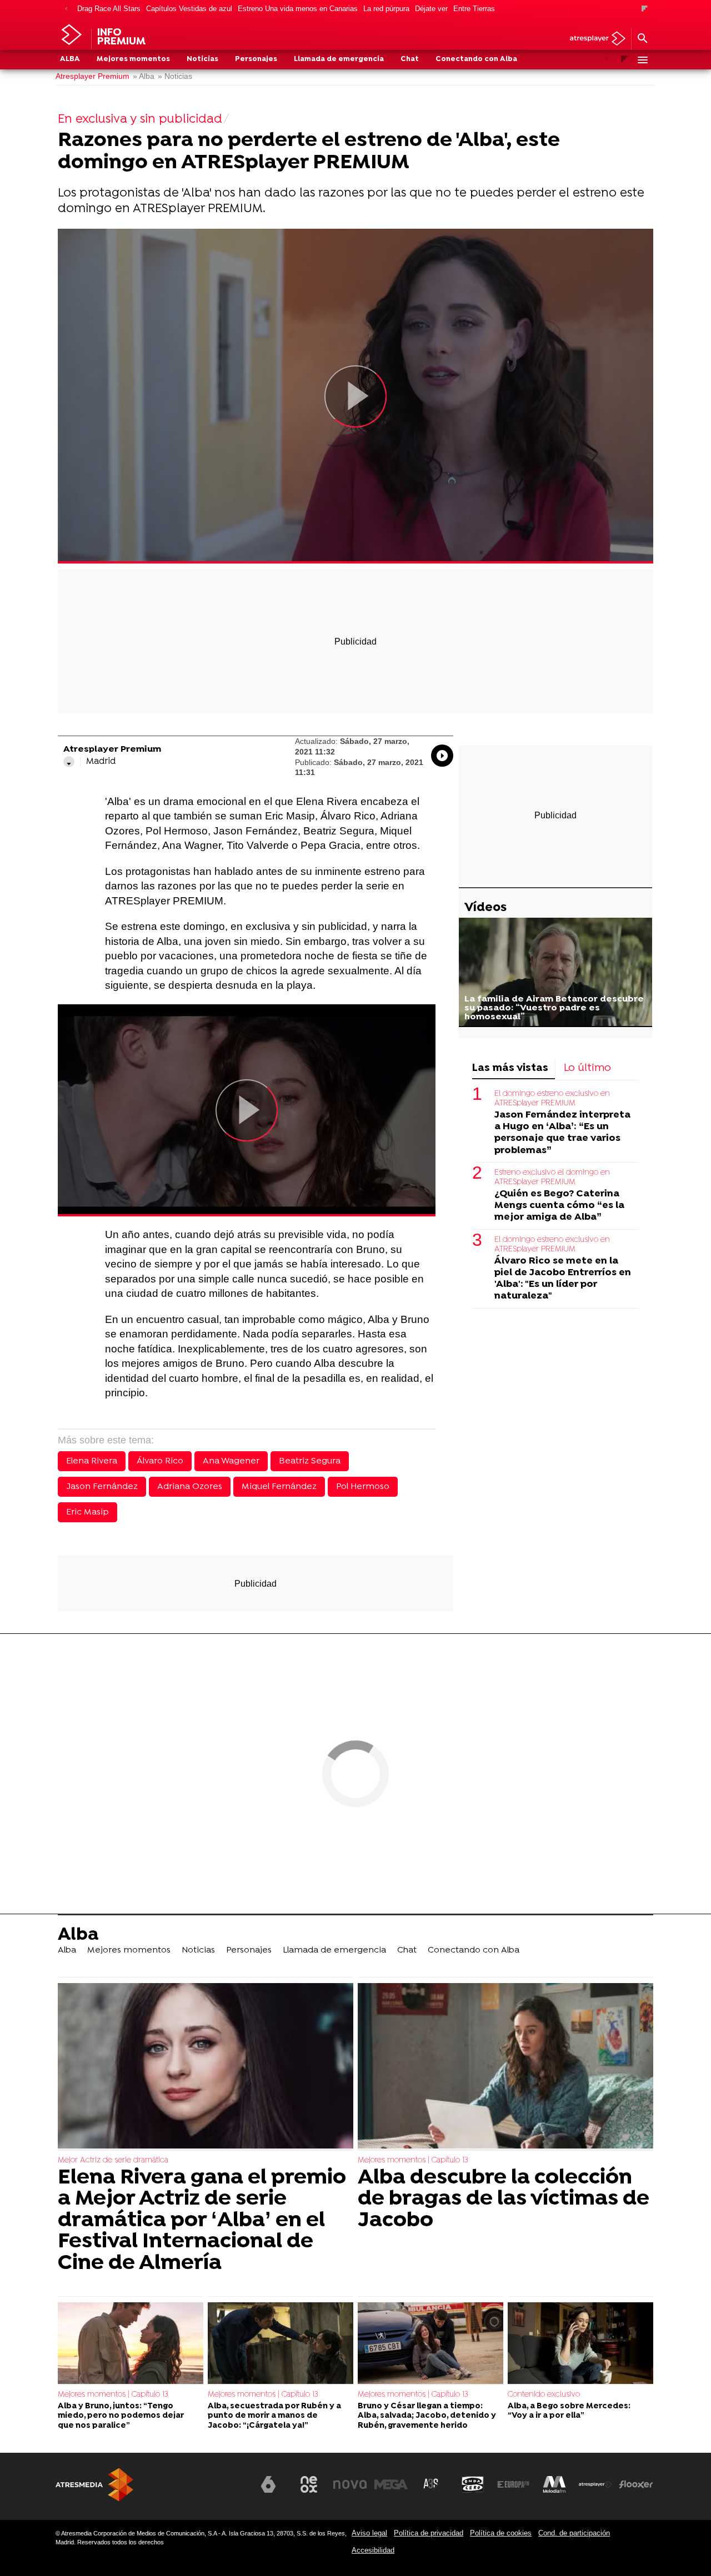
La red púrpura (386, 9)
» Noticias (175, 76)
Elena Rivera (92, 1461)
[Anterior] (66, 9)
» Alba (144, 76)
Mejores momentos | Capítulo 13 (413, 2160)
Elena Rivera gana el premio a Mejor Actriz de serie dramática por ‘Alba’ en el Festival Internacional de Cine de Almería (202, 2221)
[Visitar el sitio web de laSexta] (268, 2484)
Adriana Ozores (190, 1487)
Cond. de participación (574, 2533)
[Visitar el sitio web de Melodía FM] (554, 2484)
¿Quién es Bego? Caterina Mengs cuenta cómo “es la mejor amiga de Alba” (559, 1206)
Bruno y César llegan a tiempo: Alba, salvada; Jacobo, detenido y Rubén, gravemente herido (427, 2416)
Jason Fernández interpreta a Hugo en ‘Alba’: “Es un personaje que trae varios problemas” (562, 1133)
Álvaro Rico (160, 1461)
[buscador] (642, 39)
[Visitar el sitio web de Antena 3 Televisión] (227, 2489)
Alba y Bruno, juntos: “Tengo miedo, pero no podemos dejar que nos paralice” (121, 2416)
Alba (70, 59)
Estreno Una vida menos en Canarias (298, 9)
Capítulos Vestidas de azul (189, 9)
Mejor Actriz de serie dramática (113, 2160)
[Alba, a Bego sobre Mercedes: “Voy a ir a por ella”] (580, 2344)
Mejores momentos (133, 59)
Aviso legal (369, 2533)
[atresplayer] (594, 39)
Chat (410, 59)
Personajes (256, 59)
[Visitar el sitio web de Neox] (309, 2484)
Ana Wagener (231, 1461)
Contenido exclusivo (544, 2395)
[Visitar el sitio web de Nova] (350, 2484)
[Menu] (642, 60)
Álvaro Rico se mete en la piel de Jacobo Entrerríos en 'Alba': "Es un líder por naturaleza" (563, 1279)
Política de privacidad (429, 2533)
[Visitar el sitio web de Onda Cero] (473, 2484)
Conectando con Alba (476, 59)
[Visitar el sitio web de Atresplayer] (595, 2484)
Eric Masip (87, 1512)
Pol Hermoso (363, 1487)
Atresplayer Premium (92, 76)
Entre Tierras (474, 9)
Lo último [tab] (587, 1068)
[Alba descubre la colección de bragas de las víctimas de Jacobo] (505, 2067)
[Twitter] (69, 762)
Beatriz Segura (310, 1461)
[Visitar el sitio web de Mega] (391, 2484)
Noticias (202, 59)
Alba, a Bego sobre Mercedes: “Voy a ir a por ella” (569, 2411)
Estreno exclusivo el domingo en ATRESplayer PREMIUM (552, 1177)
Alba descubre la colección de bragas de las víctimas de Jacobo (504, 2199)
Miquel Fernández (279, 1487)
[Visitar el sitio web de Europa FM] (513, 2484)
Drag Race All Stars (109, 9)
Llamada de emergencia (339, 59)
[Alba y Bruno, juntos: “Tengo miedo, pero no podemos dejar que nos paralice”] (131, 2344)
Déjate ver (431, 9)
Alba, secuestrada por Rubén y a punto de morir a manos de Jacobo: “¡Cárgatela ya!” (274, 2416)
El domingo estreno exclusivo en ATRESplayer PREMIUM (552, 1098)
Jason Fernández (102, 1487)
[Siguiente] (645, 9)
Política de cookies (501, 2533)
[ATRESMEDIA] (94, 2485)
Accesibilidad (373, 2550)
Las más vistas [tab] (510, 1068)
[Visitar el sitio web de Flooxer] (636, 2484)
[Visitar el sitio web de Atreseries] (432, 2484)
